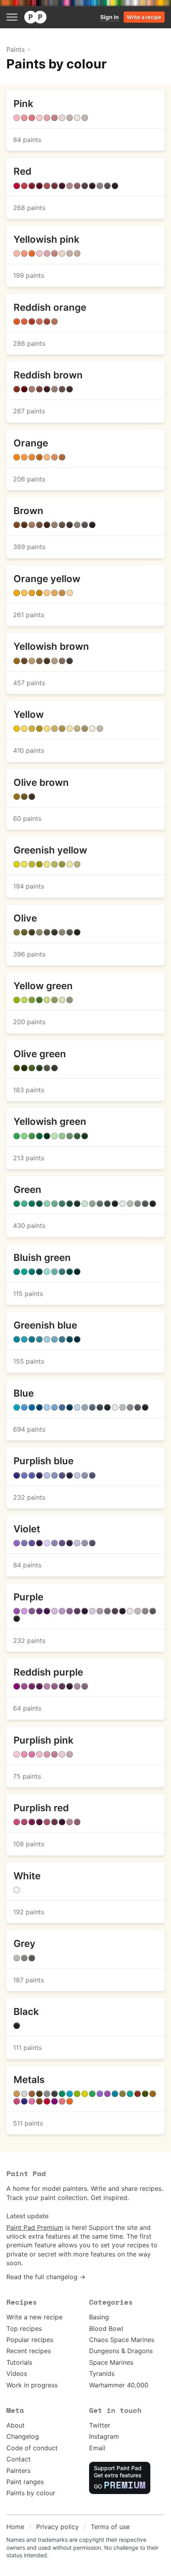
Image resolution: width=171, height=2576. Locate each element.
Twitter (100, 2425)
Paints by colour (31, 2493)
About (16, 2425)
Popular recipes (30, 2340)
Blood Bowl (106, 2329)
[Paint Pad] (35, 17)
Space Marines (111, 2362)
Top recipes (24, 2329)
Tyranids (102, 2373)
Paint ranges (25, 2482)
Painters (18, 2471)
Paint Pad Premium (35, 2227)
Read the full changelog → (46, 2277)
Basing (99, 2317)
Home (15, 2527)
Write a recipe (144, 17)
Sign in (110, 17)
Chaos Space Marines (122, 2340)
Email (97, 2448)
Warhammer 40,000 (119, 2385)
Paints (16, 49)
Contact (18, 2459)
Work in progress (32, 2385)
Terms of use (110, 2527)
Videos (17, 2373)
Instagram (104, 2436)
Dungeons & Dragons (121, 2351)
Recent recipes (29, 2351)
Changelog (23, 2436)
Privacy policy (57, 2527)
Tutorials (19, 2362)
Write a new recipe (34, 2317)
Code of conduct (32, 2448)
